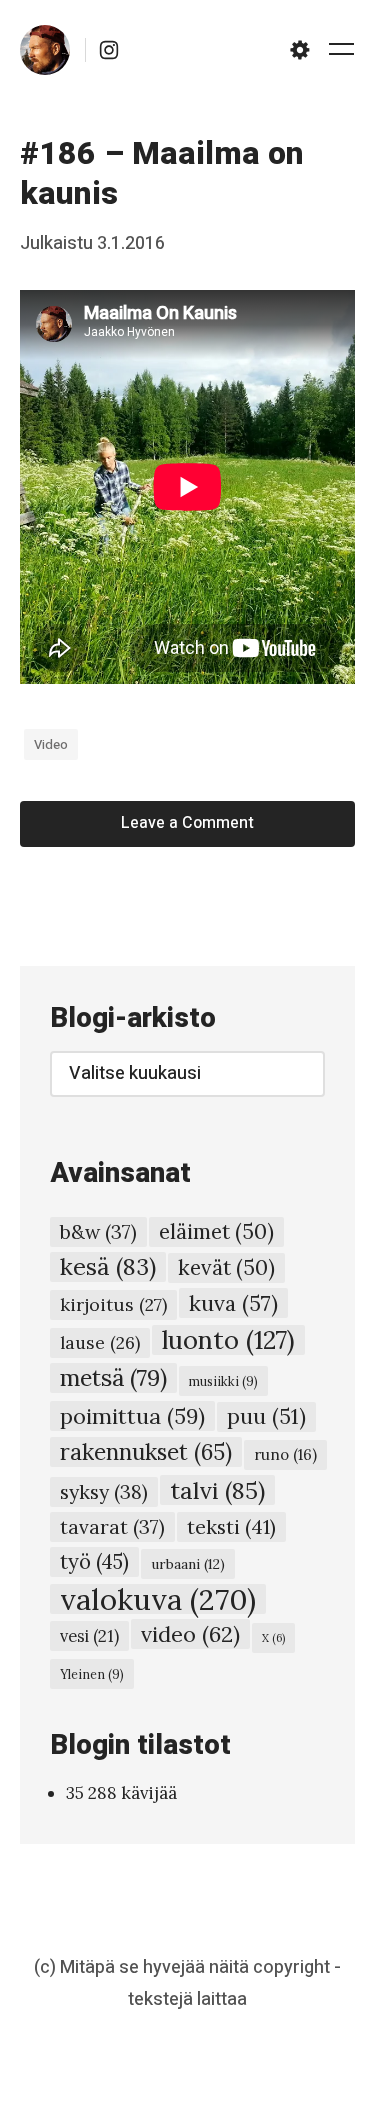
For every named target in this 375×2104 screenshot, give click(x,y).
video (51, 744)
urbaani (188, 1564)
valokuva (158, 1599)
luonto (228, 1340)
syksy (104, 1491)
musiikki (223, 1381)
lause (100, 1342)
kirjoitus (113, 1304)
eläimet (216, 1231)
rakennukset (146, 1452)
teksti (231, 1526)
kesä (108, 1266)
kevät (226, 1267)
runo (285, 1454)
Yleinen (92, 1674)
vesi (89, 1636)
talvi (217, 1490)
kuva (233, 1303)
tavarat (112, 1527)
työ (94, 1562)
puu (266, 1416)
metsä (113, 1377)
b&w (98, 1232)
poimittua (132, 1416)
